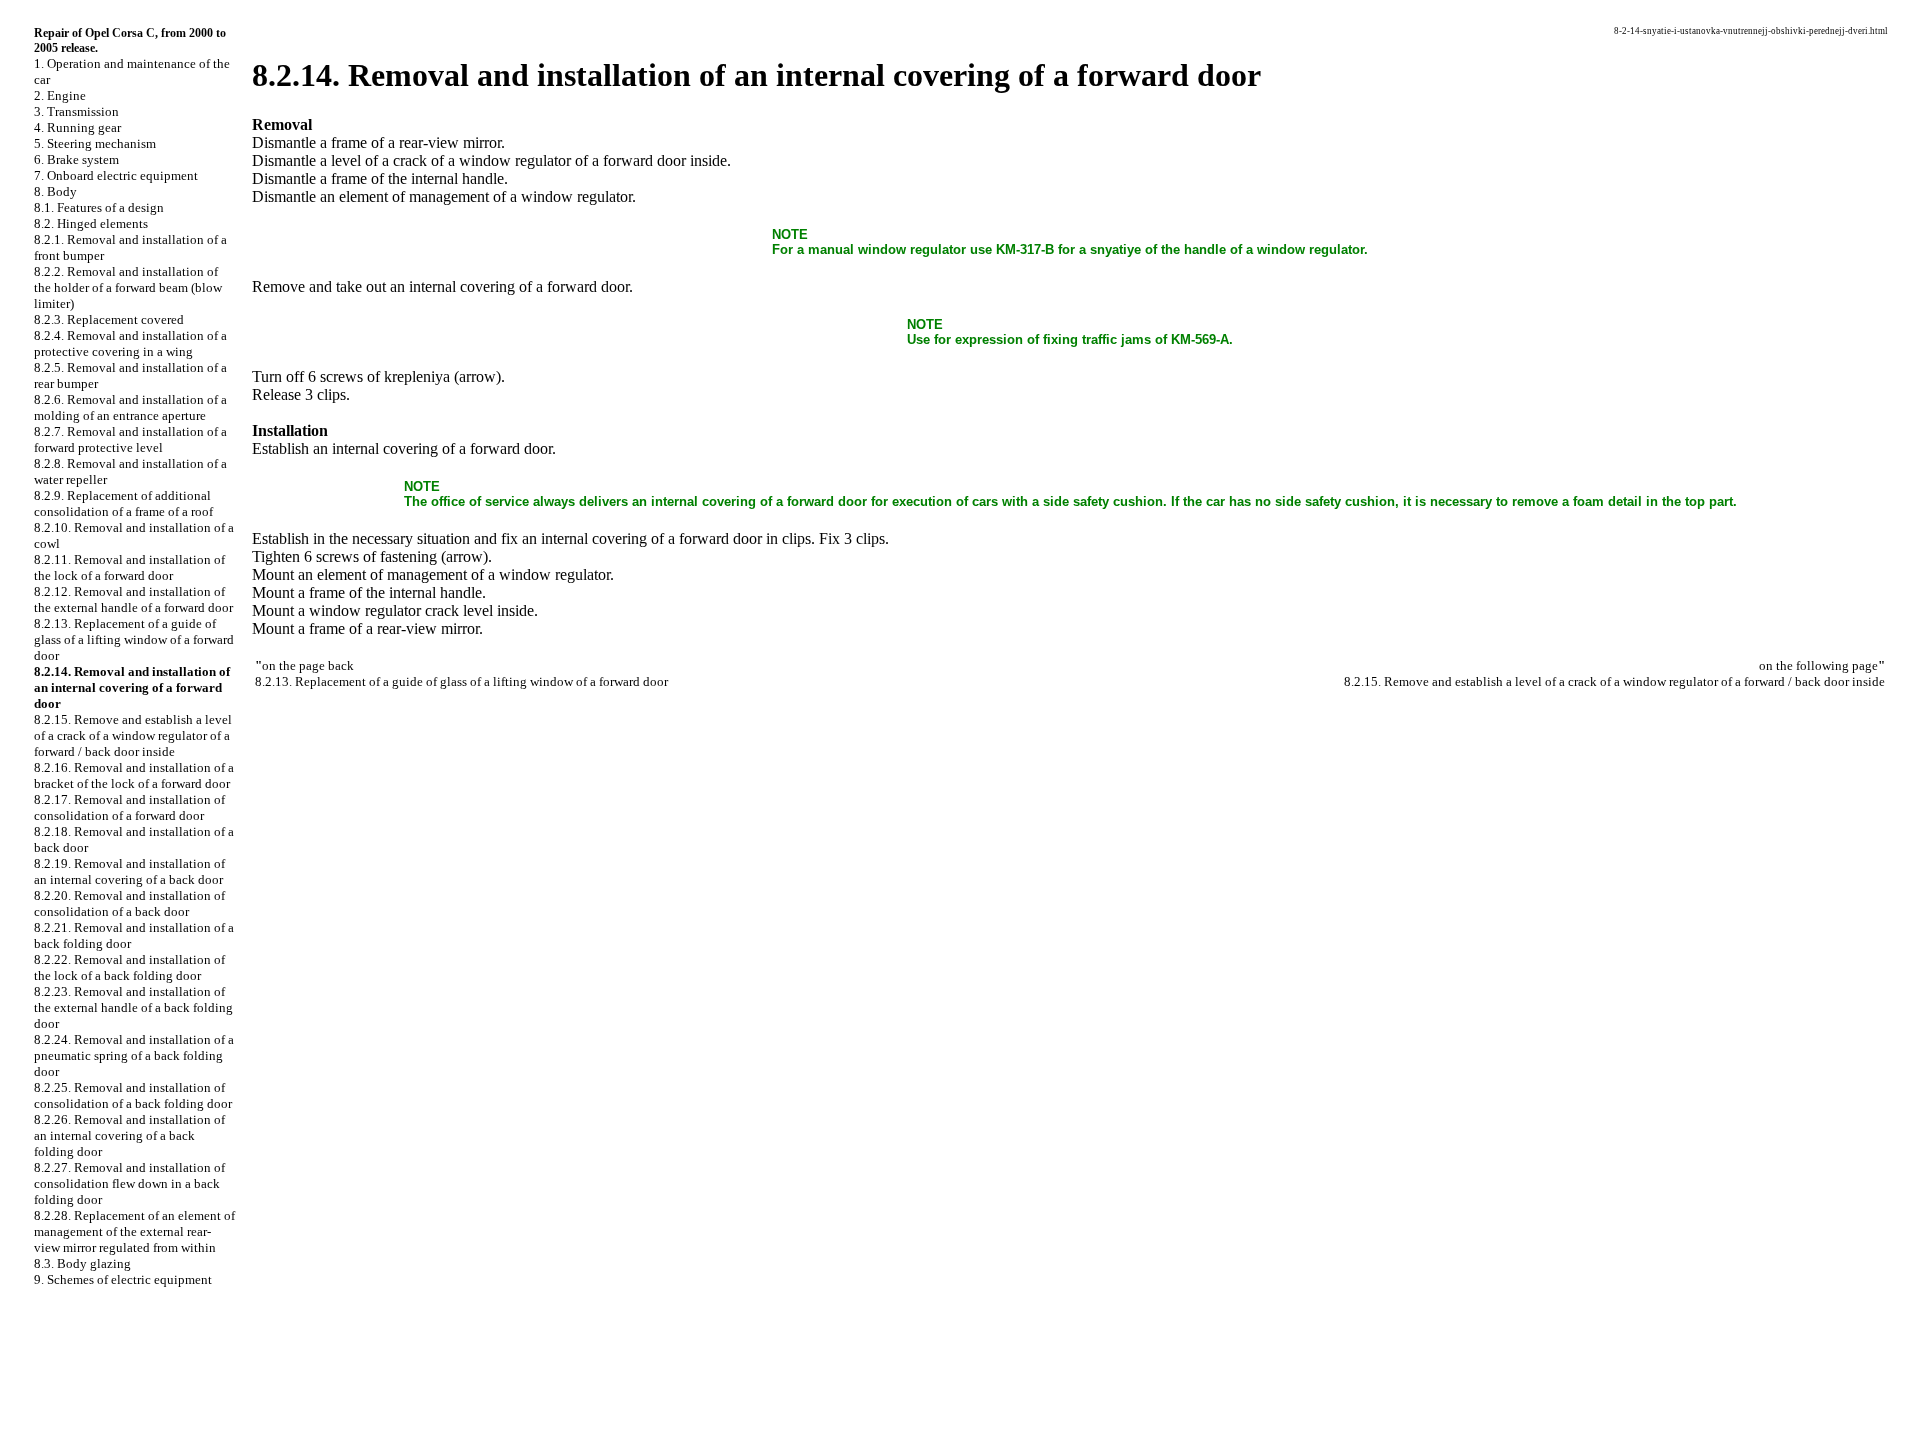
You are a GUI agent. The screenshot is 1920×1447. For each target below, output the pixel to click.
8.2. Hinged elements (91, 223)
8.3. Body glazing (82, 1263)
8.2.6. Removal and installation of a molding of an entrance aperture (130, 407)
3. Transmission (76, 111)
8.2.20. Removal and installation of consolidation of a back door (129, 903)
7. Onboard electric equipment (116, 175)
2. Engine (60, 95)
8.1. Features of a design (99, 207)
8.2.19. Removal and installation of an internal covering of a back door (129, 871)
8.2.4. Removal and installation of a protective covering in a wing (130, 343)
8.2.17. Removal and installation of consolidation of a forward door (129, 807)
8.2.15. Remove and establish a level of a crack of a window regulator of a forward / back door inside (133, 735)
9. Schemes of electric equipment (123, 1279)
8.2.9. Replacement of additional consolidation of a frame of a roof (123, 503)
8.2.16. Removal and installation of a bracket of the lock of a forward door (134, 775)
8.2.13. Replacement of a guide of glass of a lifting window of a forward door (134, 639)
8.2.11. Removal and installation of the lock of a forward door (129, 567)
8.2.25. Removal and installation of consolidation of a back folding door (133, 1095)
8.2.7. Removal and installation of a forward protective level (130, 439)
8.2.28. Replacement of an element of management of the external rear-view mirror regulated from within (134, 1231)
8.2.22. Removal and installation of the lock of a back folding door (129, 967)
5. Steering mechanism (95, 143)
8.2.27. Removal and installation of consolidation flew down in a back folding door (129, 1183)
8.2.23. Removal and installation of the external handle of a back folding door (133, 1007)
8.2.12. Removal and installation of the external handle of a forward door (133, 599)
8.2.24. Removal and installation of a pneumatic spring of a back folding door (134, 1055)
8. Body (55, 191)
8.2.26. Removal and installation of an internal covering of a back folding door (129, 1135)
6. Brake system (76, 159)
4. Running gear (77, 127)
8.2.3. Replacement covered (109, 319)
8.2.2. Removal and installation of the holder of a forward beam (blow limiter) (128, 287)
